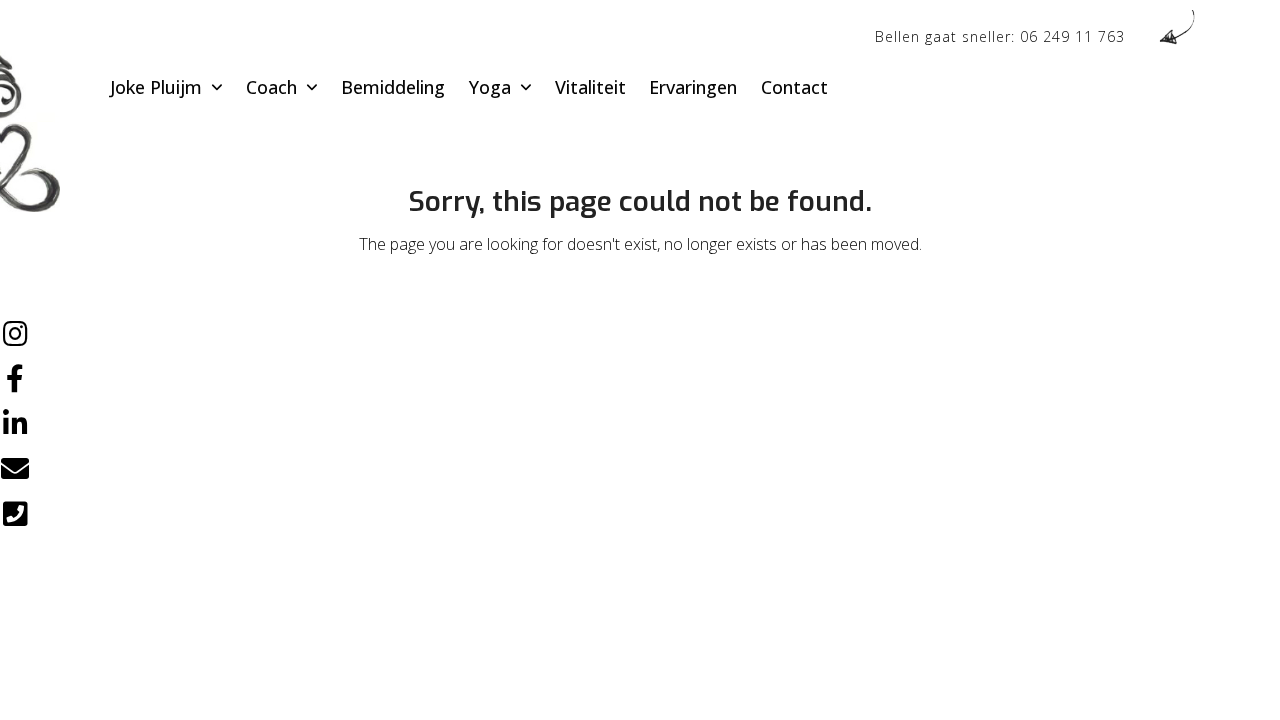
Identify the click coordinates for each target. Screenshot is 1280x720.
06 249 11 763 (1072, 36)
